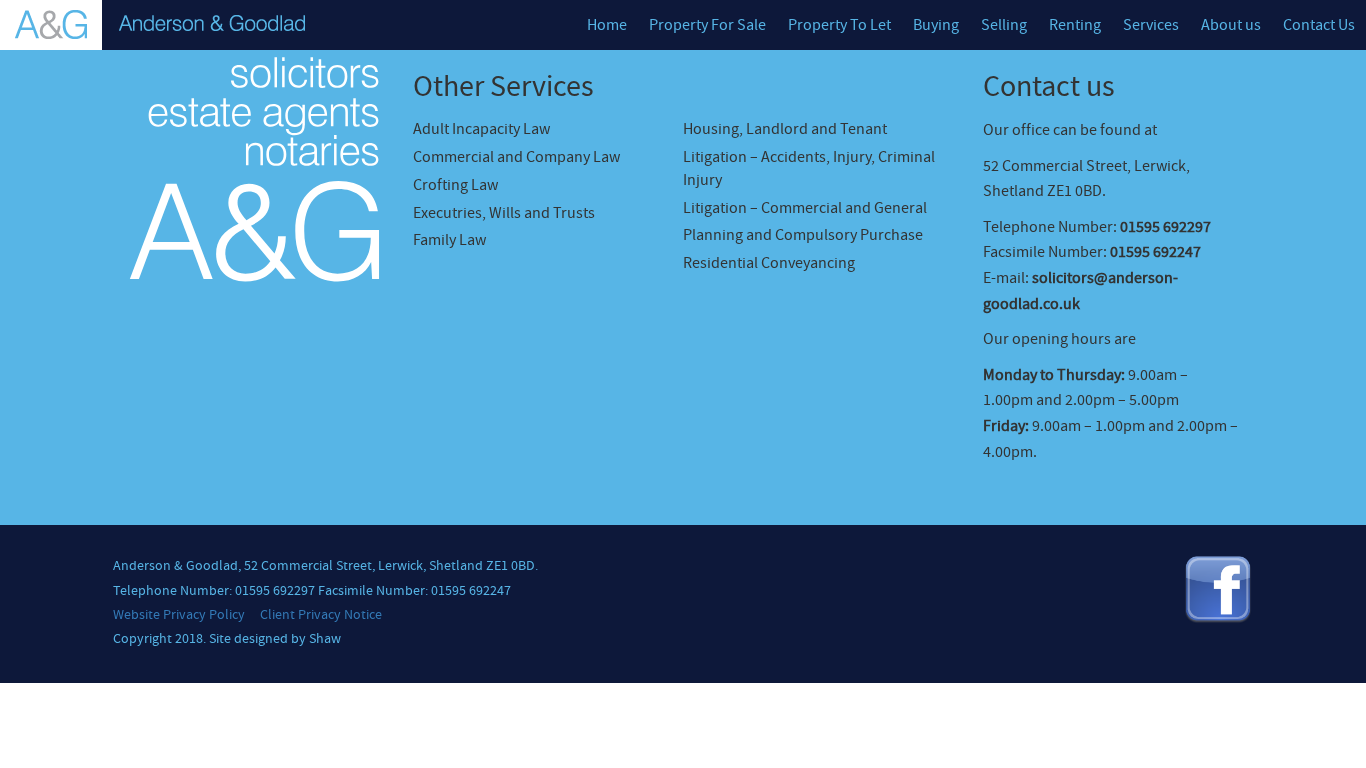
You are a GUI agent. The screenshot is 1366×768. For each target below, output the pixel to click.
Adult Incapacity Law (481, 129)
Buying (936, 25)
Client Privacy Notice (321, 615)
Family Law (449, 240)
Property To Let (839, 25)
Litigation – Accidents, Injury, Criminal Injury (809, 168)
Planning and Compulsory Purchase (803, 235)
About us (1231, 25)
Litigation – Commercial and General (805, 208)
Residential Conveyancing (769, 263)
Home (607, 25)
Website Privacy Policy (179, 615)
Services (1151, 25)
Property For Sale (707, 25)
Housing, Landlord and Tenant (785, 129)
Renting (1075, 25)
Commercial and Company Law (516, 157)
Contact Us (1319, 25)
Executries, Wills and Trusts (504, 213)
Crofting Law (455, 185)
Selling (1004, 25)
